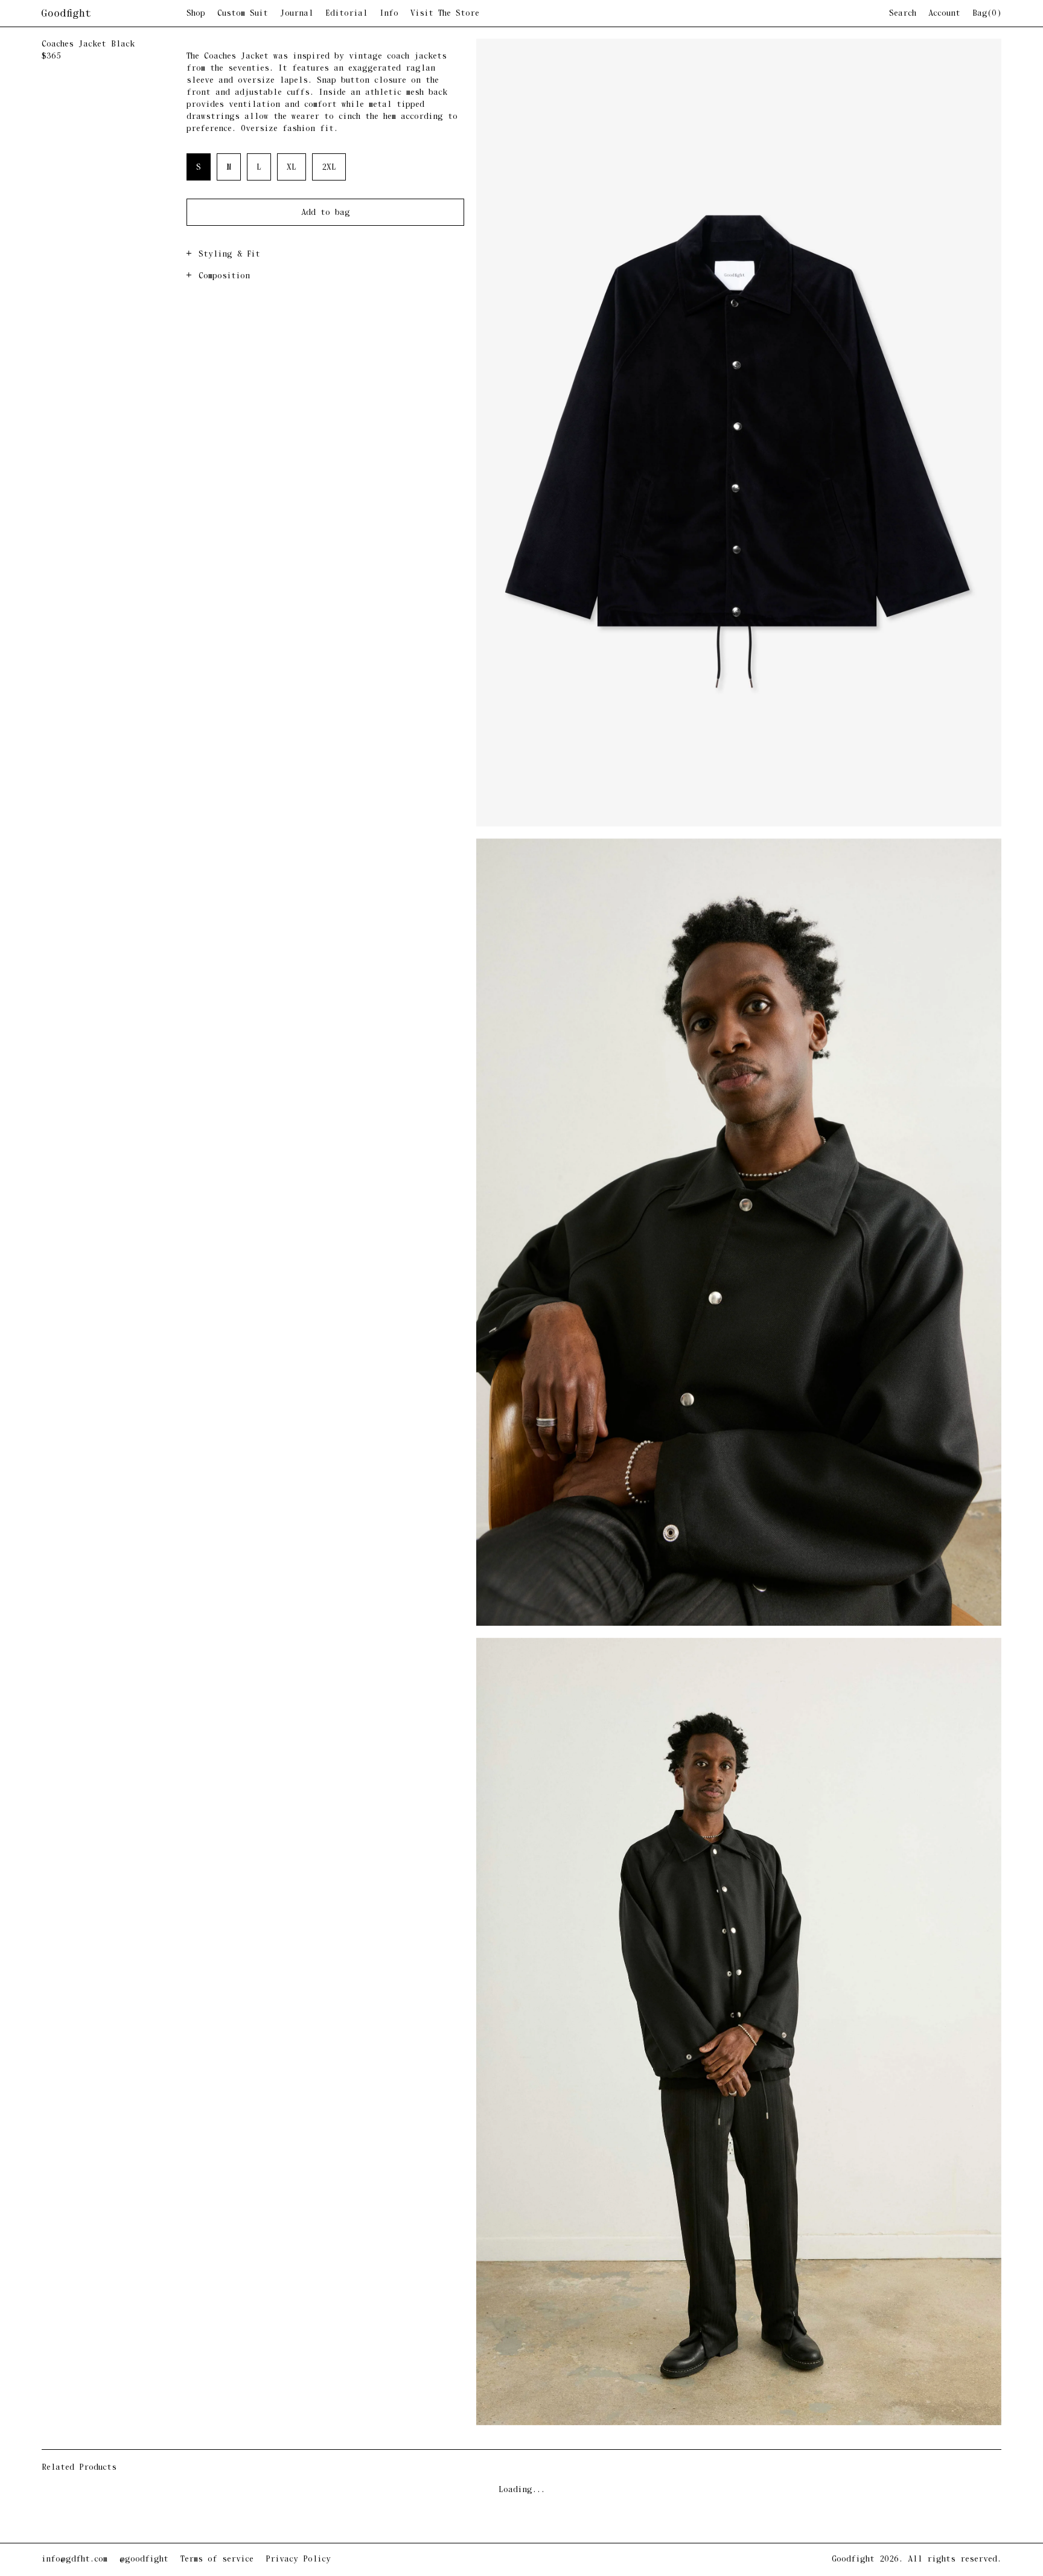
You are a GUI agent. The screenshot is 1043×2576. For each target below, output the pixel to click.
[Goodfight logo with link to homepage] (114, 14)
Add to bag (326, 213)
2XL (329, 168)
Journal (297, 14)
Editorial (346, 14)
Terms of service (217, 2559)
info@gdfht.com (75, 2559)
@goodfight (144, 2559)
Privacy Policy (298, 2559)
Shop (196, 14)
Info (389, 14)
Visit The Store (445, 14)
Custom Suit (243, 14)
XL (292, 168)
